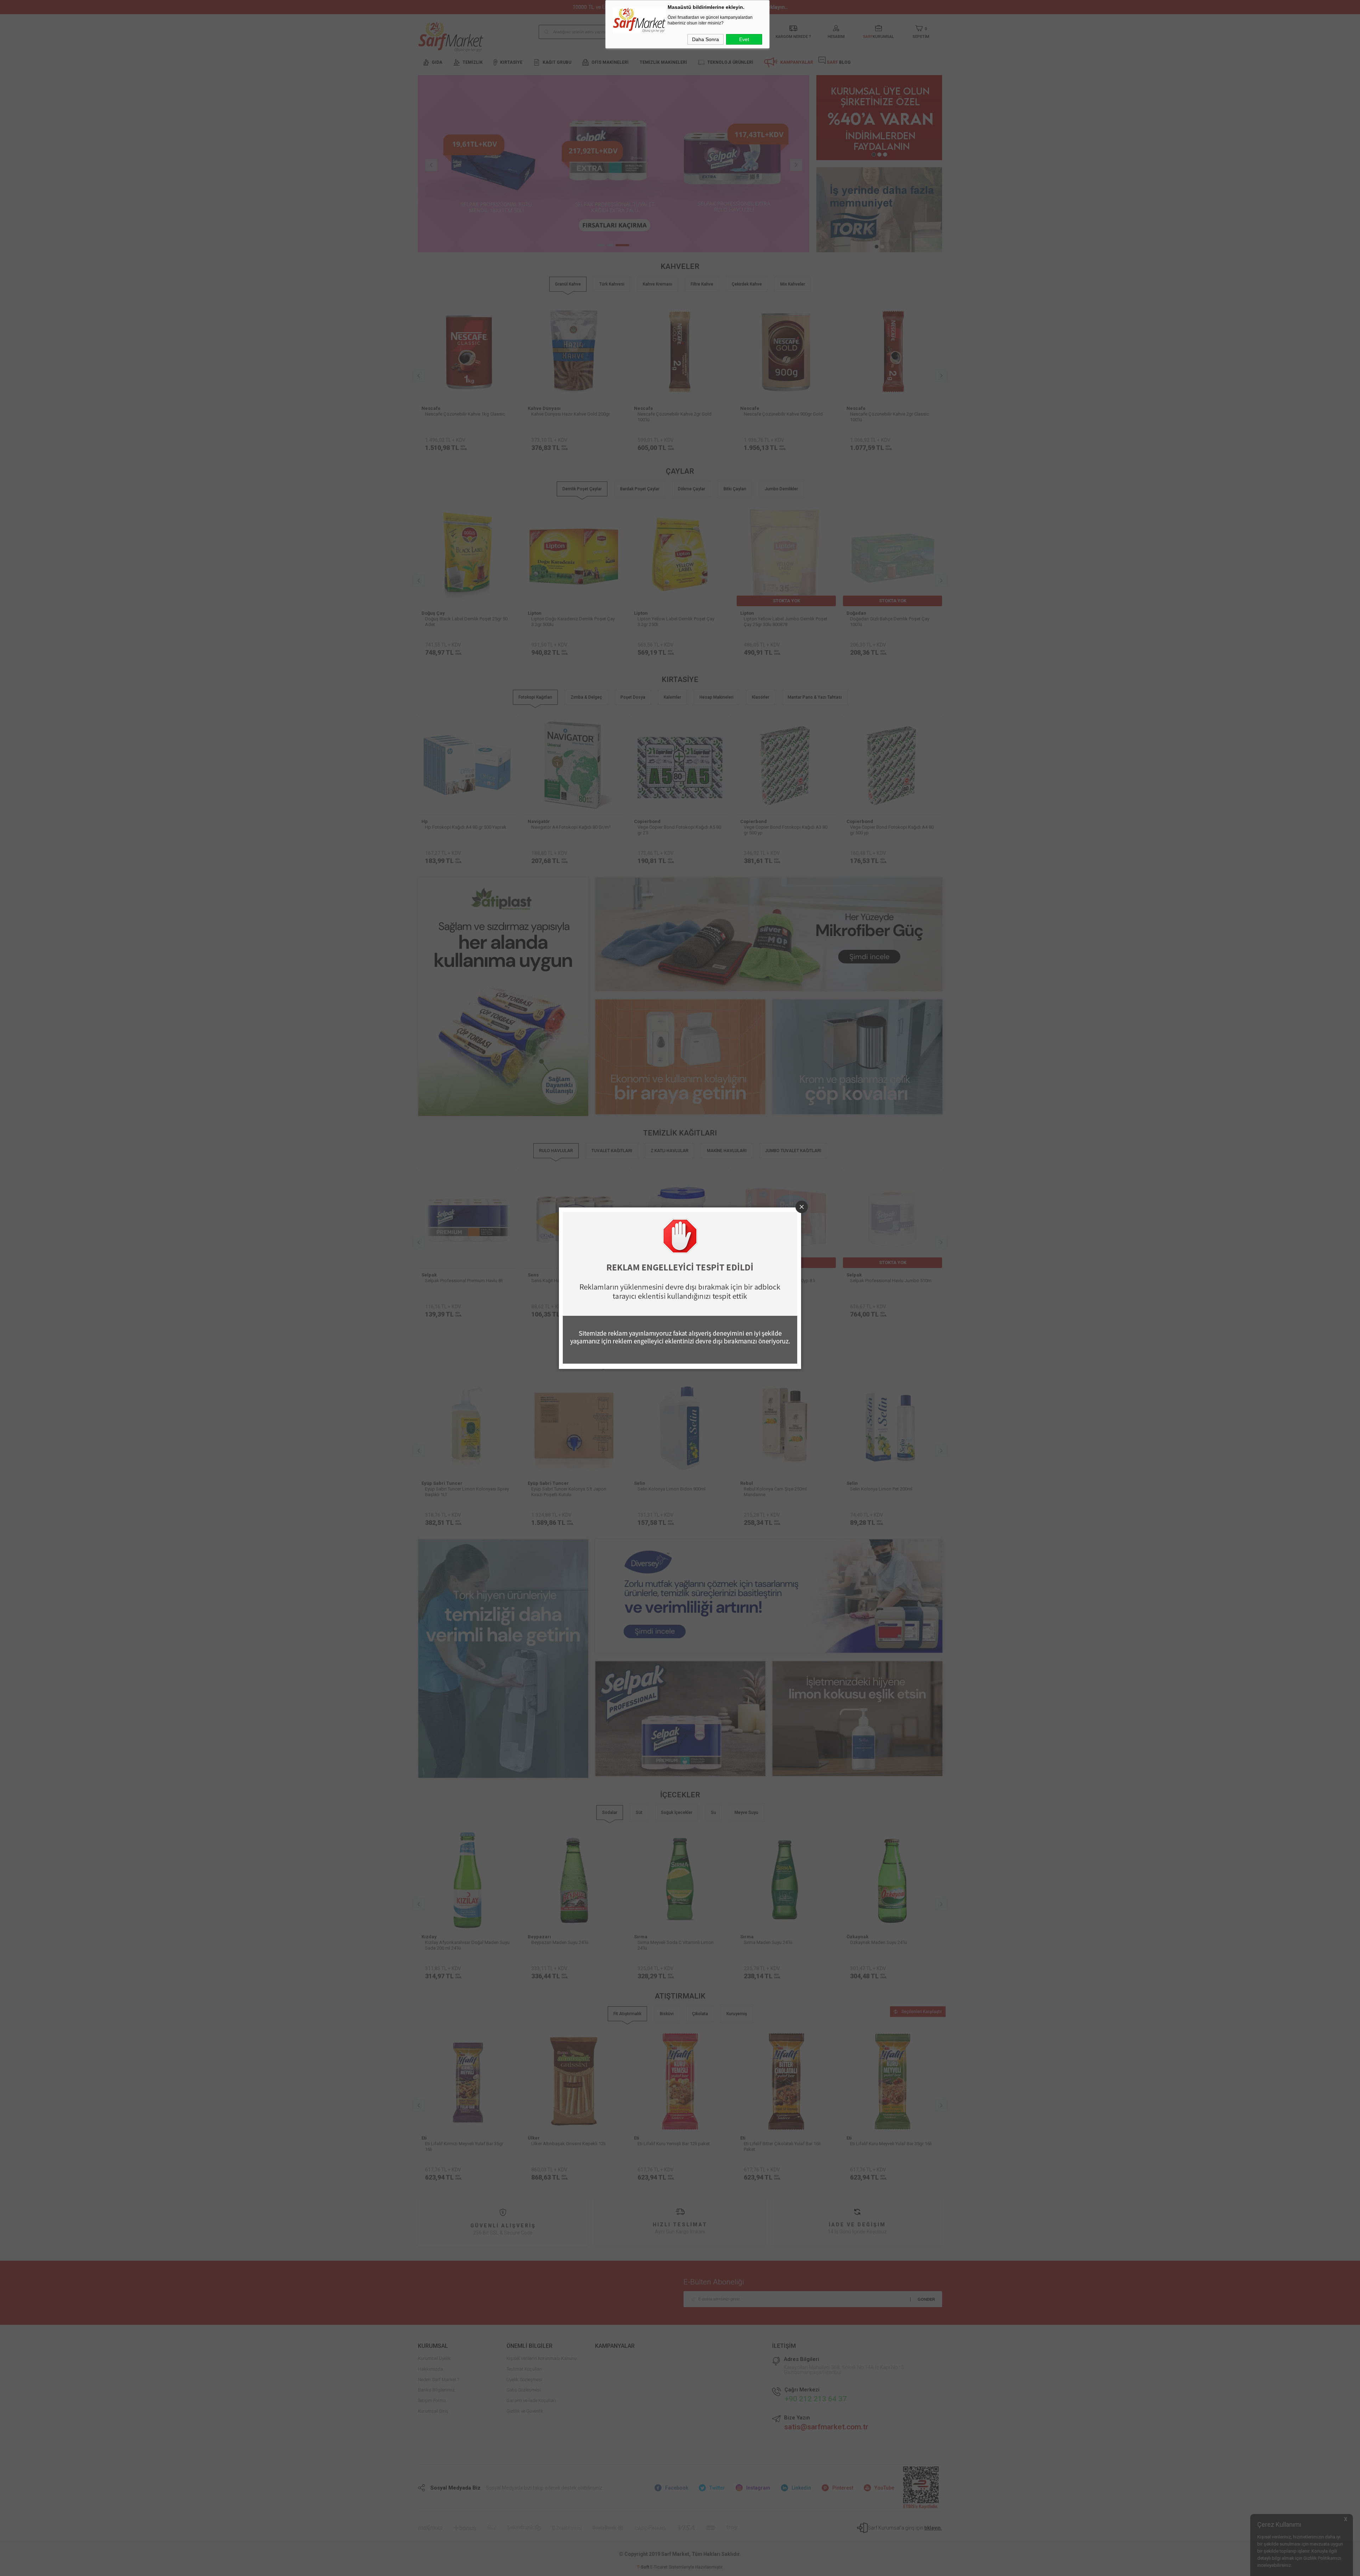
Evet (744, 39)
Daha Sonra (705, 39)
